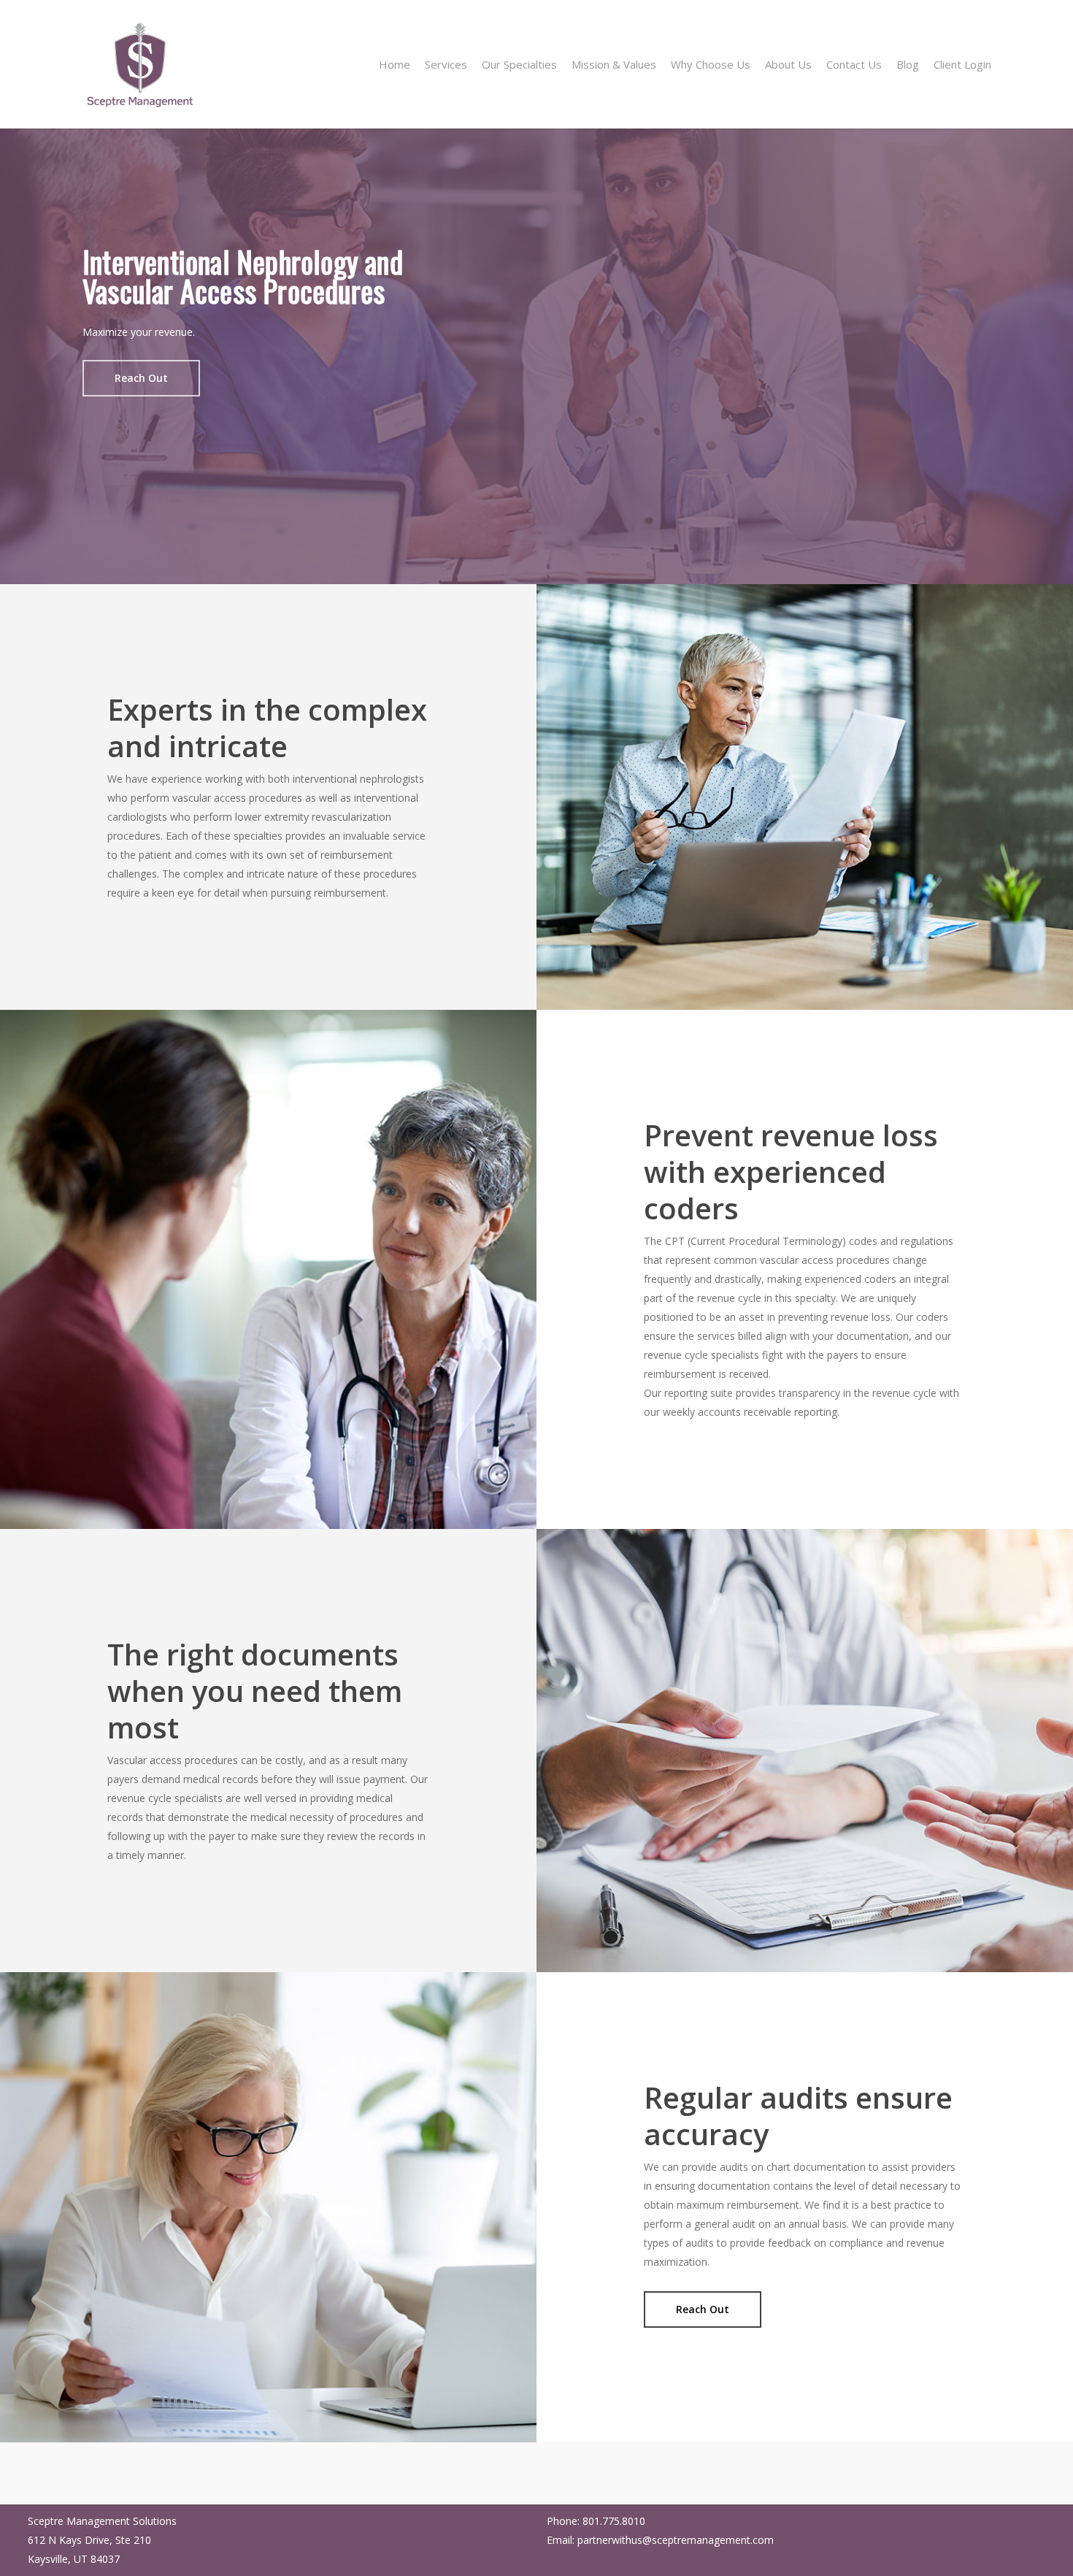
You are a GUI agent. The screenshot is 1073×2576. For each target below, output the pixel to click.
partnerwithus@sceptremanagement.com (676, 2540)
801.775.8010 (614, 2521)
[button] (141, 378)
